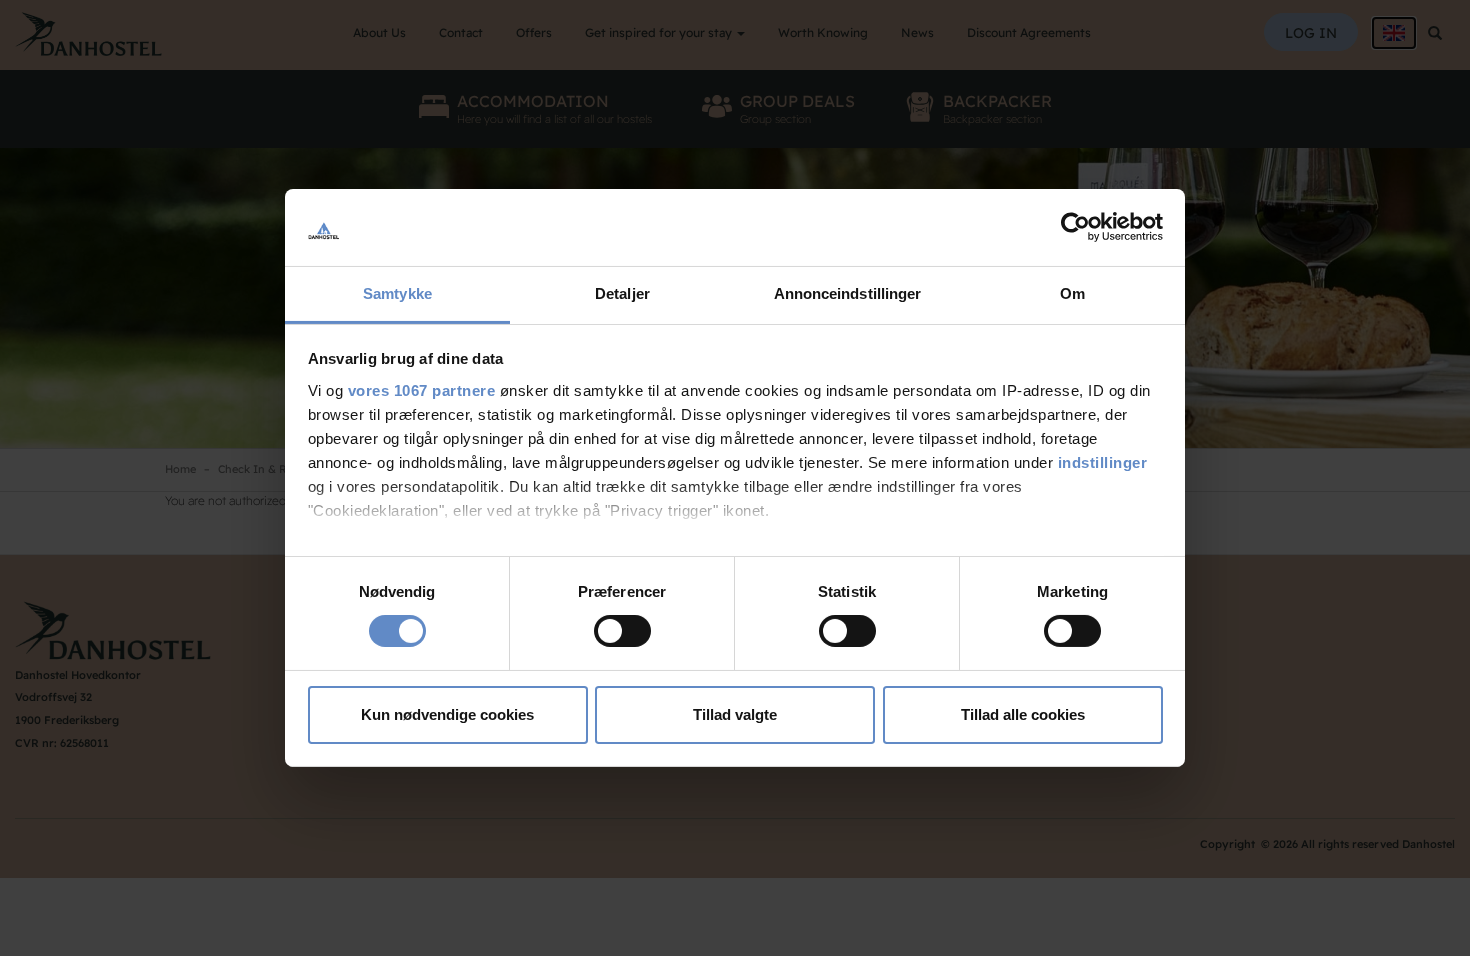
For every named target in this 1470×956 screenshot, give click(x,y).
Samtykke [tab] (397, 293)
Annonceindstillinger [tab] (848, 293)
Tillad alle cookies (1023, 714)
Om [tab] (1072, 293)
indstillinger (1103, 462)
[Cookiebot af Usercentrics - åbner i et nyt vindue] (1075, 227)
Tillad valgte (735, 714)
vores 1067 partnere (422, 390)
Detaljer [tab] (622, 293)
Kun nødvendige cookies (447, 714)
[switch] (622, 631)
